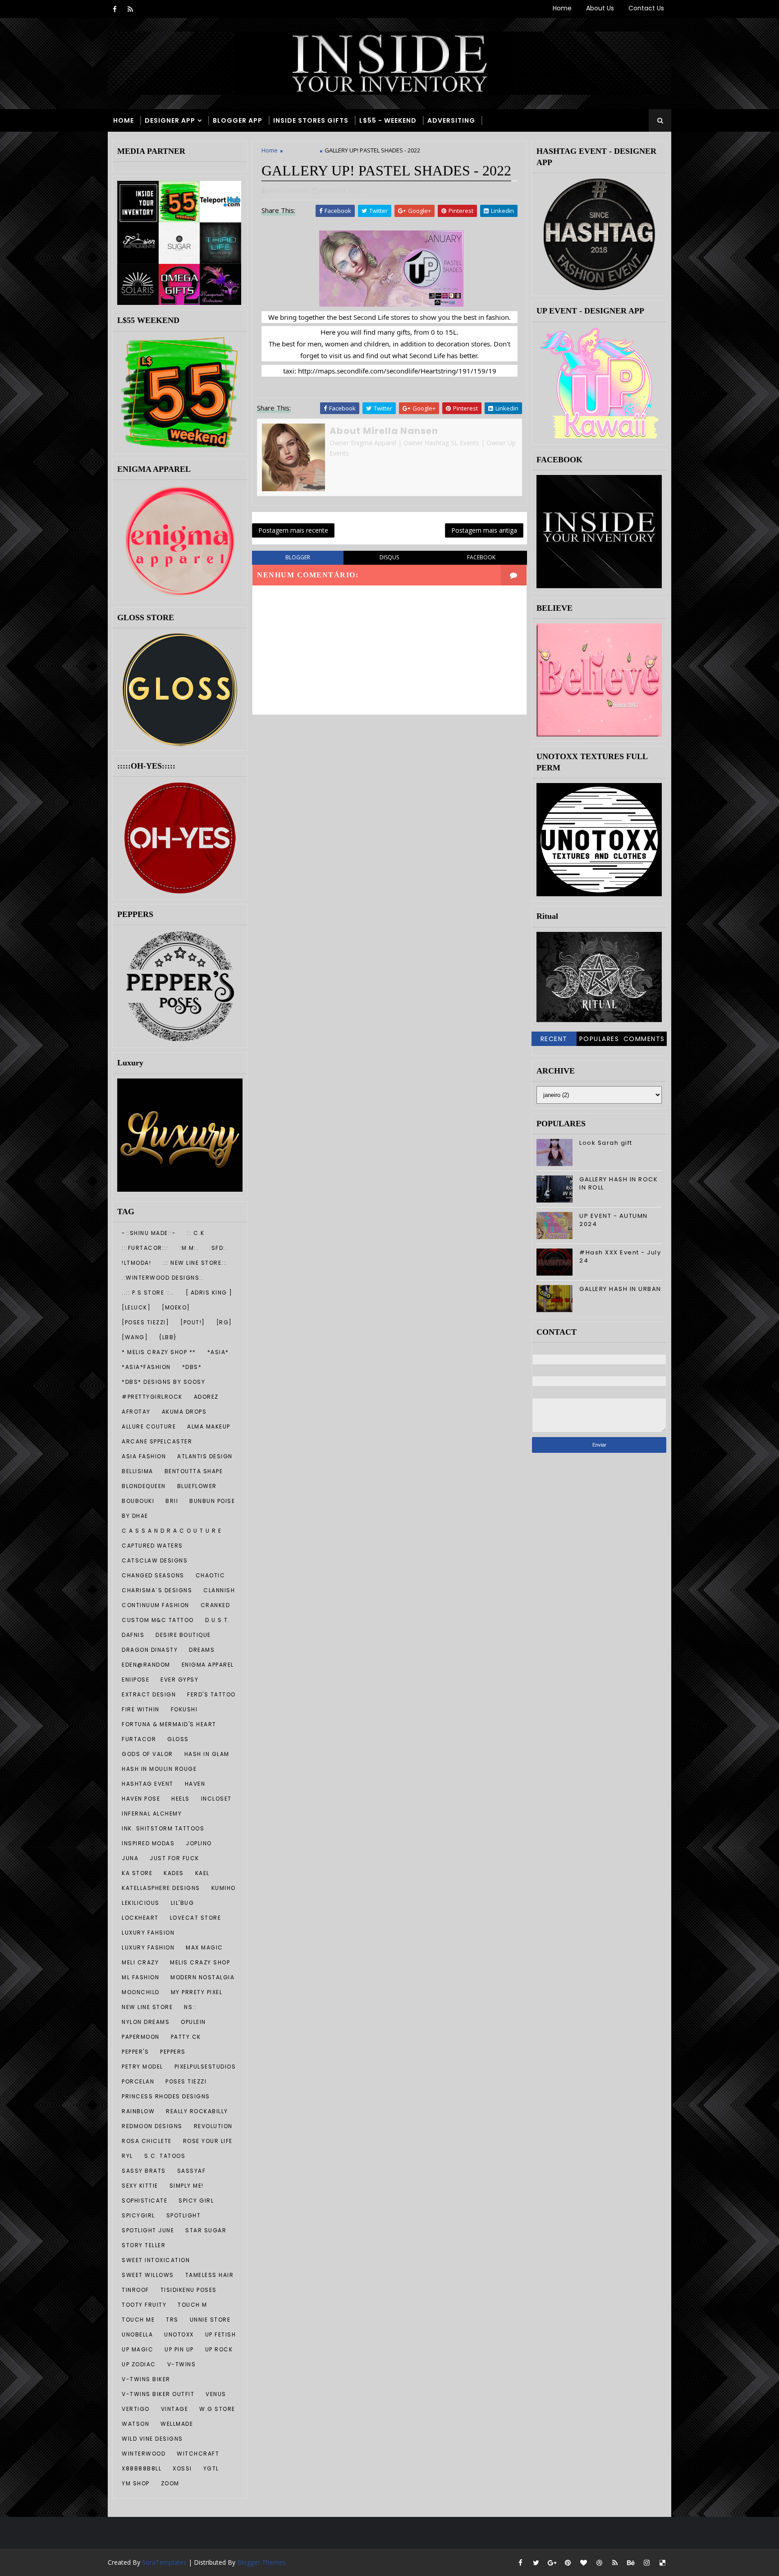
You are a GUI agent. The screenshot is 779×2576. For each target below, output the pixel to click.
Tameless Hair (210, 2275)
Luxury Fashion (148, 1947)
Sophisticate (144, 2200)
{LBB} (168, 1337)
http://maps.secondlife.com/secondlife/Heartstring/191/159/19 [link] (397, 371)
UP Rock (219, 2349)
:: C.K (196, 1233)
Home (562, 8)
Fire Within (141, 1709)
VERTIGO (136, 2409)
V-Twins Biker (146, 2379)
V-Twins (182, 2364)
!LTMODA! (136, 1263)
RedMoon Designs (152, 2126)
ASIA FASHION (144, 1456)
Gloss (178, 1739)
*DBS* (192, 1367)
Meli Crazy (140, 1962)
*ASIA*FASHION (146, 1367)
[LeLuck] (136, 1307)
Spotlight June (148, 2230)
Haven (195, 1784)
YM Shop (136, 2483)
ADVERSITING (451, 120)
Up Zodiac (139, 2364)
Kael (202, 1873)
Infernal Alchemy (152, 1813)
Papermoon (141, 2037)
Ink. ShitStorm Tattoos (163, 1828)
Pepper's (135, 2052)
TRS (172, 2320)
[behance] (631, 2562)
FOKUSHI (184, 1709)
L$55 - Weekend (388, 120)
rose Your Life (208, 2141)
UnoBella (137, 2334)
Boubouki (138, 1501)
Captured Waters (152, 1546)
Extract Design (149, 1694)
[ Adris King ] (209, 1293)
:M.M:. (189, 1248)
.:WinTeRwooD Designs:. (163, 1278)
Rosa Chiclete (147, 2141)
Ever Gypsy (179, 1680)
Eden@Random (146, 1665)
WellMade (177, 2424)
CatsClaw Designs (155, 1560)
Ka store (137, 1873)
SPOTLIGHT (184, 2215)
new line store (147, 2007)
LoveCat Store (196, 1918)
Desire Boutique (183, 1635)
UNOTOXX (179, 2334)
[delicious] (662, 2562)
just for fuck (174, 1858)
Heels (181, 1799)
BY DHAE (135, 1516)
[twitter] (536, 2562)
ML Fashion (140, 1977)
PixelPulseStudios (205, 2067)
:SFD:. (218, 1248)
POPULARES (599, 1039)
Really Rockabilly (197, 2111)
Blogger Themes (261, 2562)
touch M (192, 2305)
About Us (600, 8)
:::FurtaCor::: (145, 1248)
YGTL (211, 2468)
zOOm (170, 2483)
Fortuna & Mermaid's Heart (169, 1724)
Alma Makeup (209, 1426)
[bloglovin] (583, 2562)
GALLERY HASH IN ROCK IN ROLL (619, 1183)
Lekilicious (141, 1903)
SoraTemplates (164, 2562)
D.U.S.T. (218, 1620)
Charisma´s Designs (157, 1590)
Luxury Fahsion (148, 1933)
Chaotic (211, 1575)
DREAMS (202, 1650)
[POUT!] (193, 1322)
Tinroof (135, 2290)
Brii (172, 1501)
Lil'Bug (183, 1903)
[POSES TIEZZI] (145, 1322)
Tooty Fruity (144, 2305)
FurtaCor (139, 1739)
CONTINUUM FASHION (156, 1605)
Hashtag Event (148, 1784)
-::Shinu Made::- (149, 1233)
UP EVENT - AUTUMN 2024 (614, 1220)
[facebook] (115, 9)
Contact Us (646, 8)
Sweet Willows (148, 2275)
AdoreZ (206, 1397)
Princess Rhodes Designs (166, 2096)
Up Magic (137, 2349)
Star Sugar (206, 2230)
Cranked (215, 1605)
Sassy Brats (144, 2171)
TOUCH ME (138, 2320)
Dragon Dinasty (150, 1650)
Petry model (142, 2067)
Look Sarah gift (606, 1143)
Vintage (175, 2409)
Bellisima (137, 1471)
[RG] (224, 1322)
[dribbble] (599, 2562)
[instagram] (646, 2562)
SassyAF (192, 2171)
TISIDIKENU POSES (189, 2290)
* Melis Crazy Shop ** (159, 1352)
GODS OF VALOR (147, 1754)
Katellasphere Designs (161, 1888)
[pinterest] (568, 2562)
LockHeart (140, 1918)
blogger (298, 557)
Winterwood (144, 2454)
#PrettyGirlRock (152, 1397)
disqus (389, 557)
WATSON (135, 2424)
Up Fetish (221, 2334)
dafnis (133, 1635)
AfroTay (136, 1412)
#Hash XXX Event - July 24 (620, 1256)
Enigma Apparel (208, 1665)
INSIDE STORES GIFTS (311, 120)
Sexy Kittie (140, 2186)
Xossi (182, 2468)
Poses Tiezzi (186, 2081)
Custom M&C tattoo (158, 1620)
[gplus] (552, 2562)
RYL (127, 2156)
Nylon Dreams (146, 2022)
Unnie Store (210, 2320)
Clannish (219, 1590)
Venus (216, 2394)
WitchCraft (198, 2454)
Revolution (213, 2126)
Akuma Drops (184, 1412)
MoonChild (141, 1992)
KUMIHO (224, 1888)
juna (130, 1858)
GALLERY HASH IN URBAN (620, 1289)
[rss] (130, 9)
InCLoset (216, 1799)
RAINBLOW (138, 2111)
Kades (174, 1873)
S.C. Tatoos (165, 2156)
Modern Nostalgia (202, 1977)
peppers (173, 2052)
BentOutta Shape (194, 1471)
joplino (199, 1843)
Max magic (204, 1947)
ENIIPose (135, 1680)
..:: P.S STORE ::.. (148, 1293)
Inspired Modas (148, 1843)
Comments (644, 1039)
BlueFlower (197, 1486)
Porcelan (138, 2081)
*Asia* (218, 1352)
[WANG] (135, 1337)
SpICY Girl (196, 2200)
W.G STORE (217, 2409)
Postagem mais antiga (484, 530)
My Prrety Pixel (197, 1992)
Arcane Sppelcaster (157, 1441)
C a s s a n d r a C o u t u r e (172, 1531)
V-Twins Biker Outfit (158, 2394)
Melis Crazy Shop (200, 1962)
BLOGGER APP (238, 120)
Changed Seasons (153, 1575)
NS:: (190, 2007)
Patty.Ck (186, 2037)
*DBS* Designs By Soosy (163, 1382)
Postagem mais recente (293, 530)
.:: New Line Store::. (195, 1263)
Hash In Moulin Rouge (159, 1769)
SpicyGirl (138, 2215)
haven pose (141, 1799)
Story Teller (144, 2245)
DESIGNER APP (170, 120)
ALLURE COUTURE (149, 1426)
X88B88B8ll (142, 2468)
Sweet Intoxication (156, 2260)
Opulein (193, 2022)
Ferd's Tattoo (211, 1694)
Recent (554, 1039)
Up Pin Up (179, 2349)
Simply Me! (187, 2186)
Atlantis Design (205, 1456)
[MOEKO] (176, 1307)
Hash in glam (207, 1754)
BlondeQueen (144, 1486)
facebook (481, 557)
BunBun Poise (212, 1501)
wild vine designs (152, 2439)
